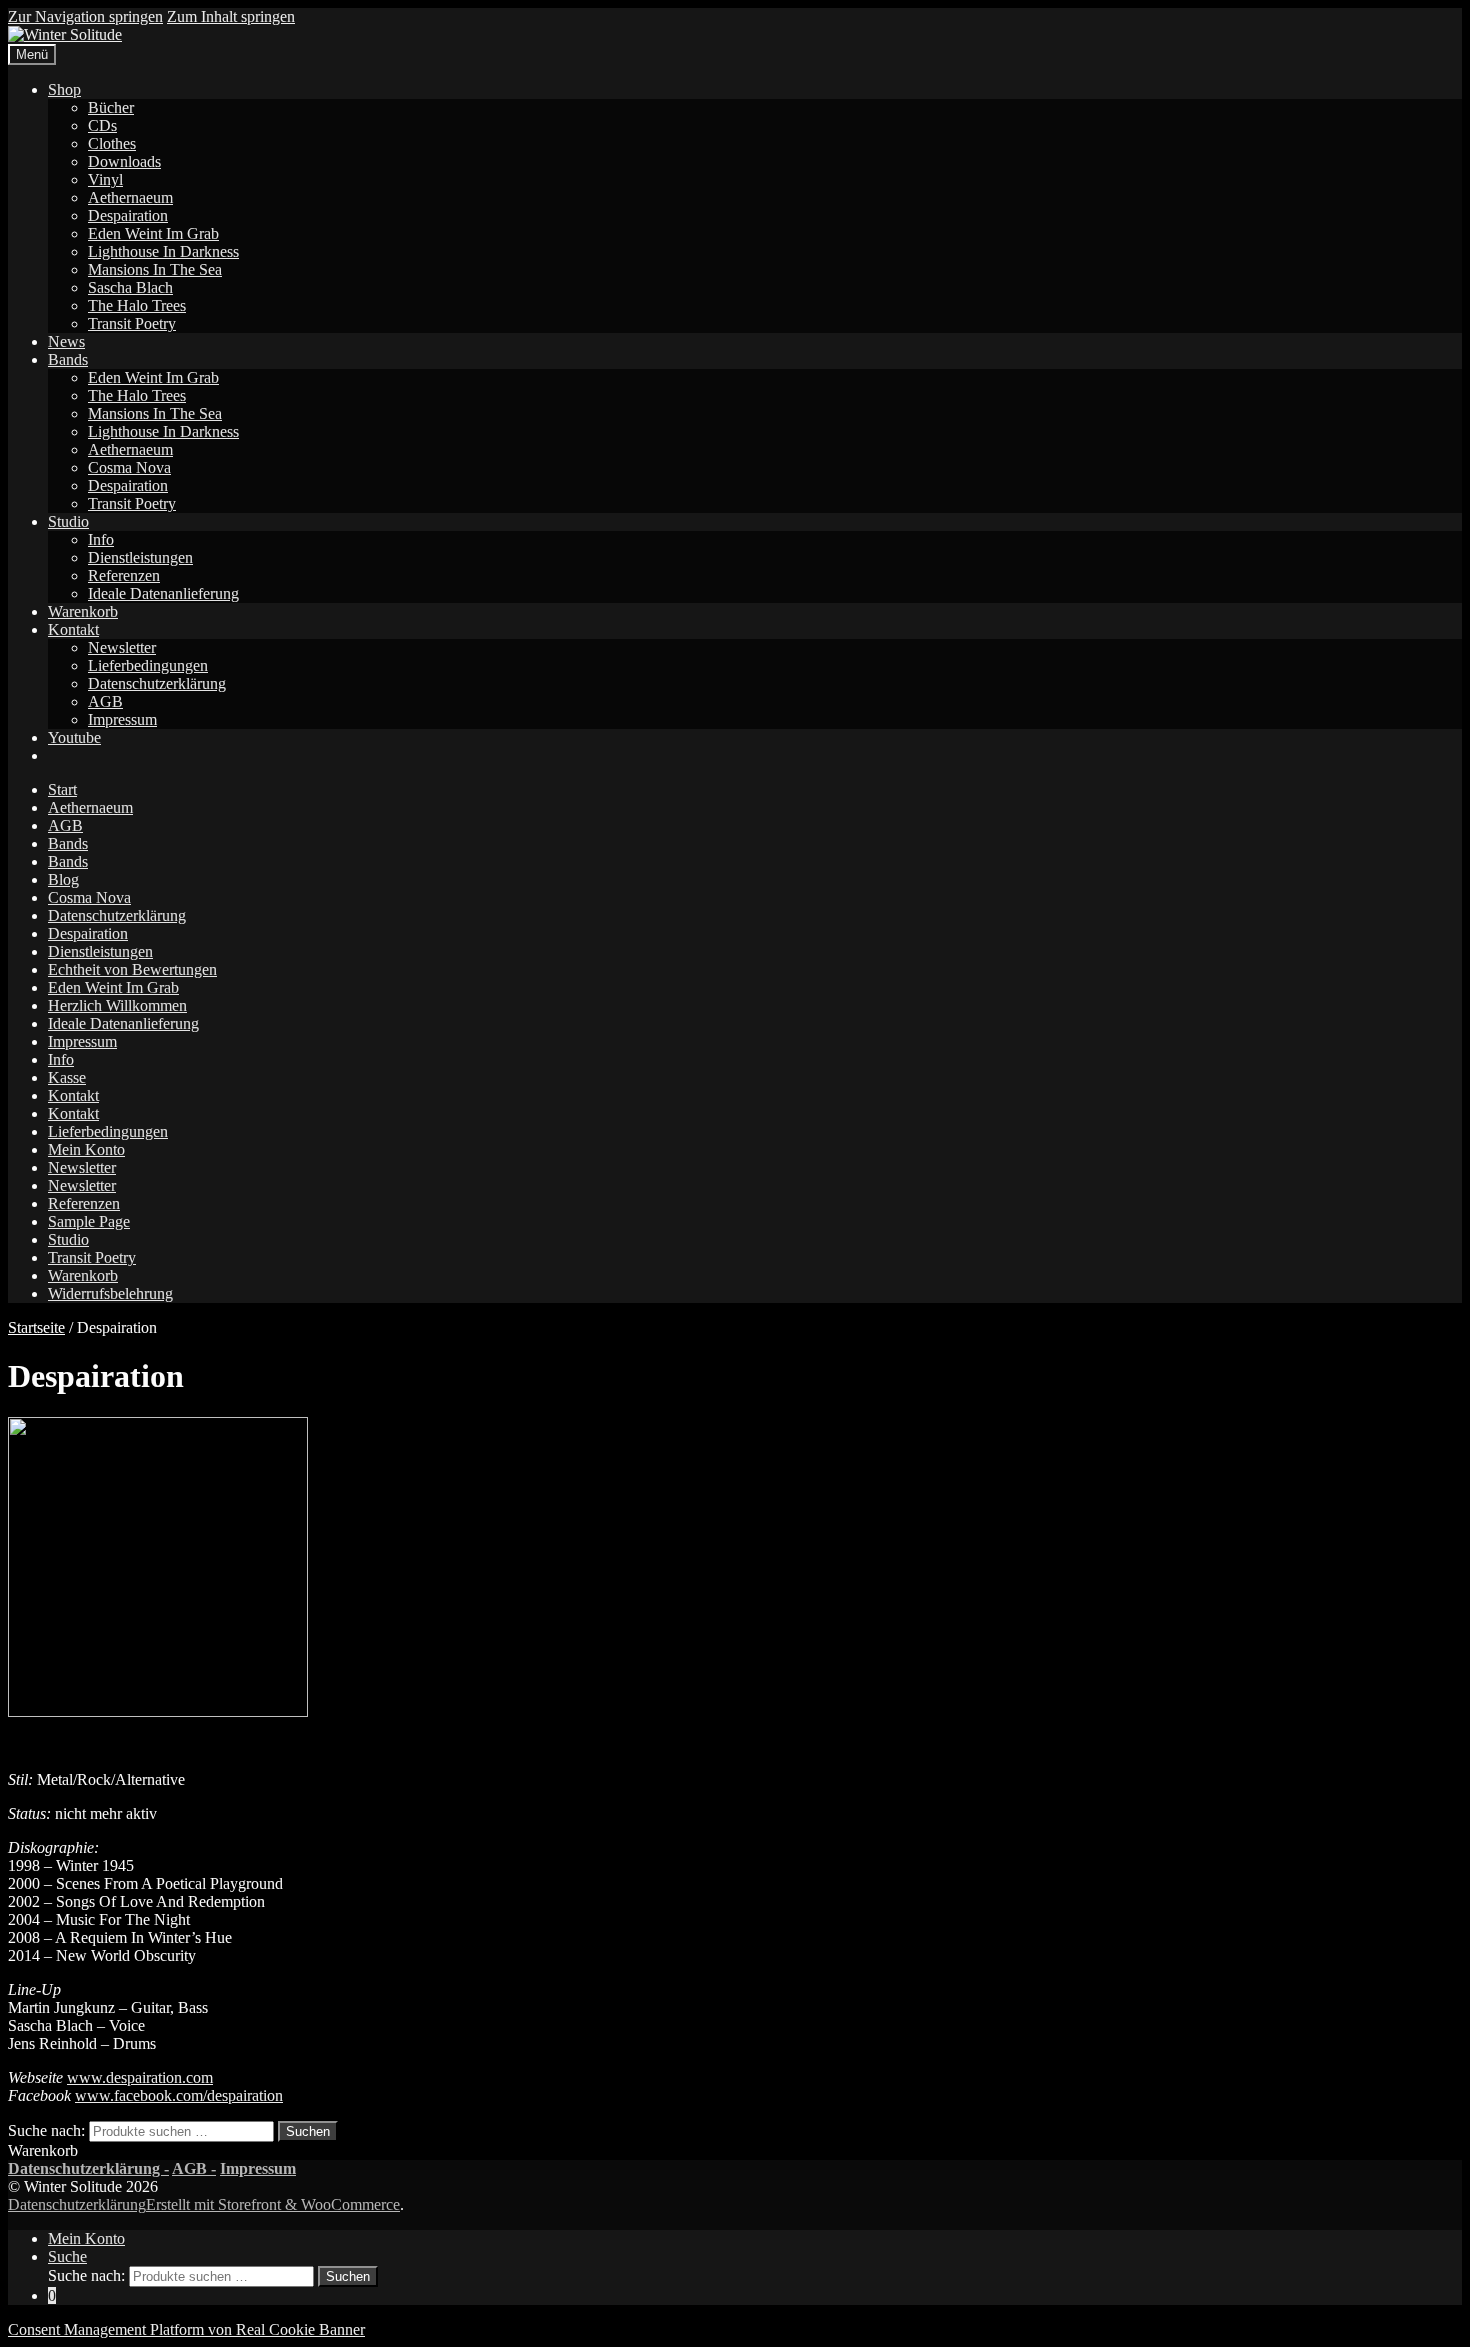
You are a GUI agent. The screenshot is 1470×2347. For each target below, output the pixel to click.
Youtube (74, 737)
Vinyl (105, 179)
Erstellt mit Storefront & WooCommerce (273, 2204)
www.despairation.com (140, 2077)
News (66, 341)
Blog (63, 879)
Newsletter (122, 647)
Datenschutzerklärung (157, 683)
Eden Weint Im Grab (153, 233)
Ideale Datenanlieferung (163, 593)
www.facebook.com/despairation (179, 2095)
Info (101, 539)
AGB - (194, 2168)
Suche (67, 2256)
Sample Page (89, 1221)
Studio (68, 521)
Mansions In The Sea (155, 269)
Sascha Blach (130, 287)
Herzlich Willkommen (117, 1005)
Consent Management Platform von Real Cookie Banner (186, 2329)
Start (62, 789)
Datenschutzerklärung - (88, 2168)
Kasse (67, 1077)
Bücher (111, 107)
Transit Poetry (132, 323)
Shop (64, 89)
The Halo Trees (137, 305)
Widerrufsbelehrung (110, 1293)
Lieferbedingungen (148, 665)
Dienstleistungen (140, 557)
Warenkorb (83, 611)
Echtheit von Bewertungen (132, 969)
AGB (105, 701)
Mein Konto (86, 1149)
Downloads (124, 161)
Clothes (112, 143)
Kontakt (73, 629)
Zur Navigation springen (85, 16)
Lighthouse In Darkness (163, 251)
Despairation (128, 215)
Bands (68, 359)
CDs (102, 125)
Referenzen (124, 575)
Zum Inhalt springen (231, 16)
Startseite (36, 1327)
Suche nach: (46, 2130)
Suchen (308, 2131)
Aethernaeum (130, 197)
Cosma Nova (129, 467)
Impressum (122, 719)
